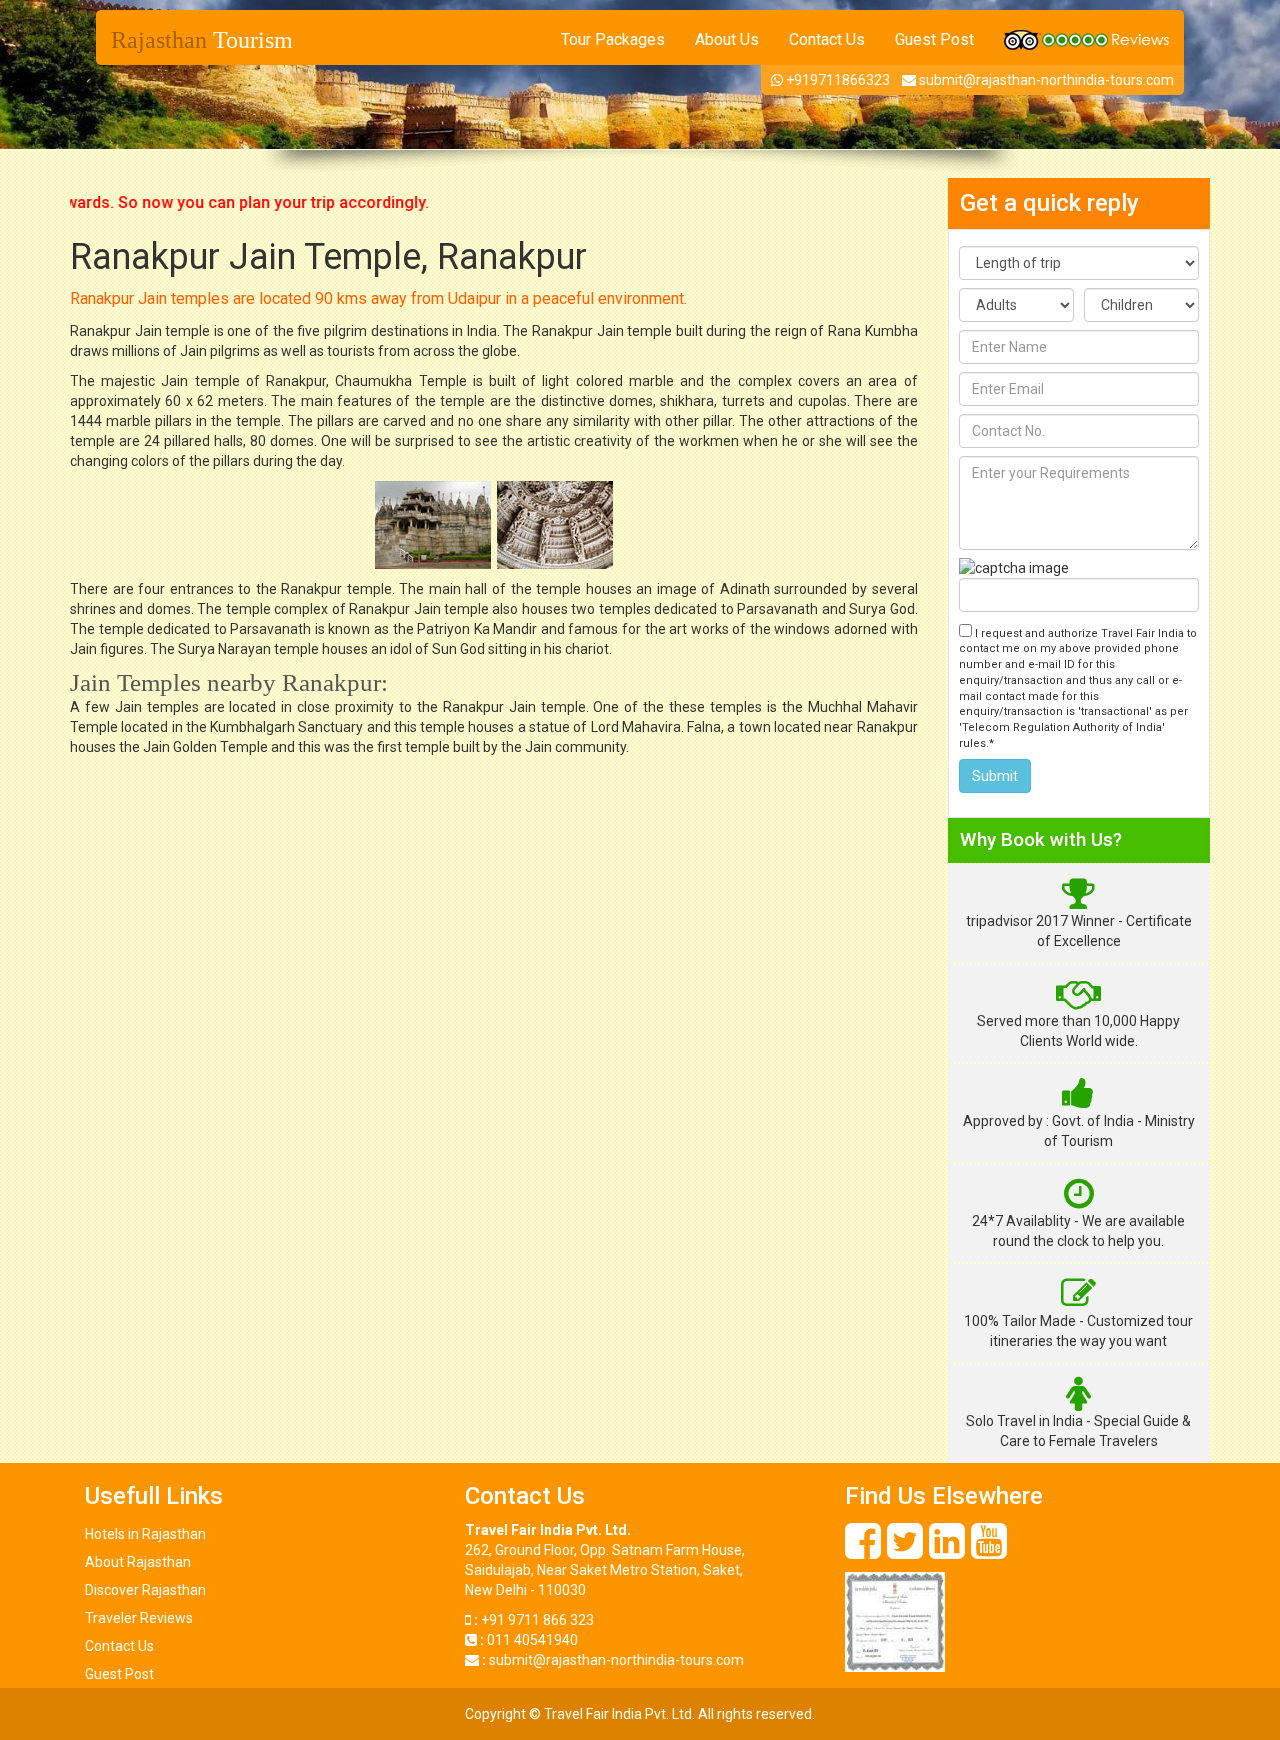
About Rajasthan (138, 1562)
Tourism (202, 40)
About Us (727, 39)
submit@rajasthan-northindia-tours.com (1046, 80)
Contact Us (827, 39)
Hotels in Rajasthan (145, 1534)
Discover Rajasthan (145, 1590)
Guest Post (934, 39)
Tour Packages (613, 39)
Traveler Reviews (139, 1618)
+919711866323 (836, 80)
